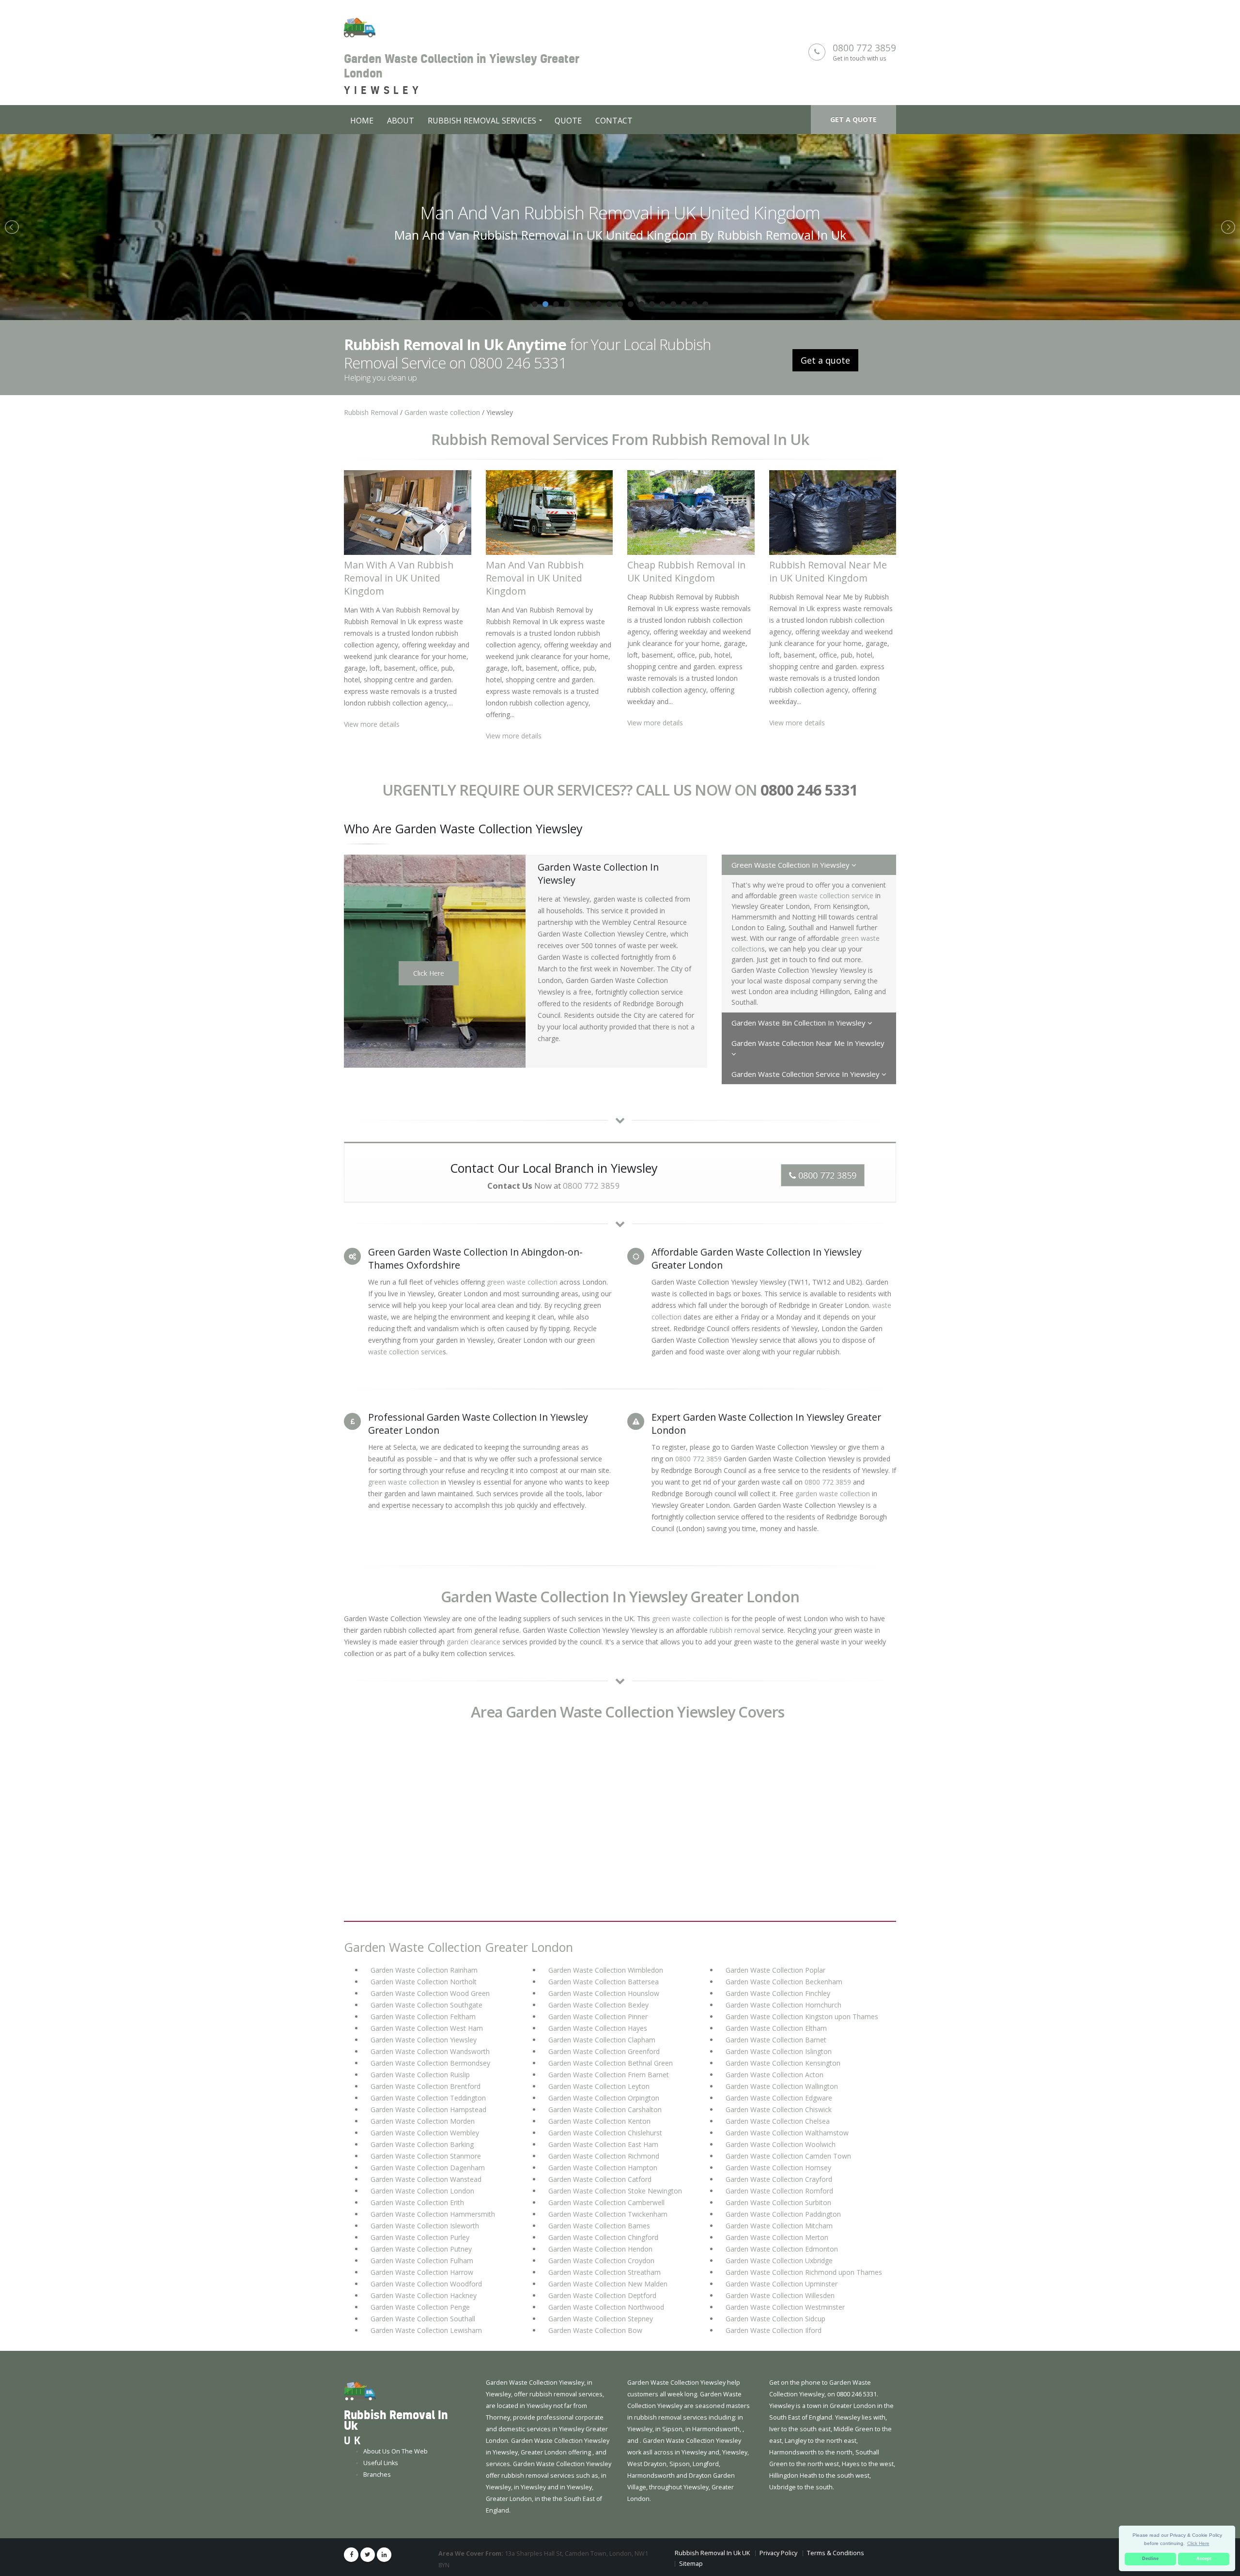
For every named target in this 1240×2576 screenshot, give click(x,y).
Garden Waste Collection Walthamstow (787, 2133)
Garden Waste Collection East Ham (603, 2144)
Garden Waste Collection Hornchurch (783, 2005)
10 (631, 304)
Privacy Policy (778, 2553)
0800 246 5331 (809, 790)
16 (695, 304)
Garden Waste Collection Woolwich (781, 2144)
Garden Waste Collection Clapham (602, 2040)
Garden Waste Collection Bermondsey (430, 2063)
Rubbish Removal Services (482, 121)
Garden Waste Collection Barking (422, 2144)
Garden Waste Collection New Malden (608, 2284)
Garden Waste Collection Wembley (425, 2133)
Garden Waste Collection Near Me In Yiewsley (808, 1043)
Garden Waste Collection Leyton (599, 2086)
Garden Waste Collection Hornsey (778, 2168)
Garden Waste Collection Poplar (775, 1970)
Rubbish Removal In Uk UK (712, 2553)
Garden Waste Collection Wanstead (426, 2179)
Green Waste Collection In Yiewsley (791, 865)
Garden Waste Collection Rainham (424, 1970)
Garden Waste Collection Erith (417, 2202)
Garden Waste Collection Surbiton (778, 2202)
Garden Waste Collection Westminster (785, 2307)
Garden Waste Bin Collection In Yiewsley (799, 1023)
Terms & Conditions (836, 2553)
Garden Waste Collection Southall (423, 2319)
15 (684, 304)
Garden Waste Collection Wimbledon (606, 1970)
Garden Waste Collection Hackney (424, 2295)
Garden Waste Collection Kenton (599, 2121)
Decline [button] (1150, 2559)
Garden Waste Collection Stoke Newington (615, 2191)
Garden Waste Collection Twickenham (608, 2214)
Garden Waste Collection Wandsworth (430, 2051)
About (401, 121)
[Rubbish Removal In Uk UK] (360, 2391)
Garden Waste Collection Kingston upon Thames (802, 2016)
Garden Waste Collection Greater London (458, 1947)
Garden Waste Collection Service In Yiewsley (806, 1074)
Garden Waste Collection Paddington (783, 2214)
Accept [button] (1204, 2559)
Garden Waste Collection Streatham (604, 2272)
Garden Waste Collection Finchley (778, 1993)
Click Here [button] (1198, 2543)
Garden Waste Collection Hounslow (604, 1993)
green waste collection (522, 1282)
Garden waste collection (442, 412)
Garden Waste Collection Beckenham (784, 1982)
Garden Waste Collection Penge (420, 2307)
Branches (377, 2475)
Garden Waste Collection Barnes (599, 2226)
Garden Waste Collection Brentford (426, 2086)
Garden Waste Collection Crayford (779, 2179)
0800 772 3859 (864, 48)
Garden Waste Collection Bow (595, 2330)
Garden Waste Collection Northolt (424, 1982)
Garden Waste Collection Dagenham (428, 2168)
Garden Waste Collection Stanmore (426, 2156)
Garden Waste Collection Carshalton (605, 2109)
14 (673, 304)
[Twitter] (368, 2555)
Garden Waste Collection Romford (779, 2191)
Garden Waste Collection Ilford (774, 2330)
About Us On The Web (395, 2451)
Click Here (429, 973)
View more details (372, 724)
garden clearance (473, 1642)
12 (652, 304)
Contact (614, 121)
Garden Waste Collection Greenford (604, 2051)
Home (362, 121)
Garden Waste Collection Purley (420, 2237)
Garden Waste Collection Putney (421, 2249)
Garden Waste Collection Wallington (782, 2086)
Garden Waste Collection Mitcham (779, 2226)
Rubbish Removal (371, 412)
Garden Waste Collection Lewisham (426, 2330)
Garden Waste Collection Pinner (598, 2016)
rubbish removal (735, 1630)
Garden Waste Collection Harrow (422, 2272)
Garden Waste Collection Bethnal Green (611, 2063)
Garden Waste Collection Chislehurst (605, 2133)
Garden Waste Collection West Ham (427, 2028)
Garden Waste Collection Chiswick (779, 2109)
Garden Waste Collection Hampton (603, 2168)
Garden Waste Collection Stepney (601, 2319)
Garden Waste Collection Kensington (783, 2063)
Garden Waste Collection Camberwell (606, 2202)
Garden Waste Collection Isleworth (425, 2226)
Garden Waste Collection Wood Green (430, 1993)
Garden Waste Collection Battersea (604, 1982)
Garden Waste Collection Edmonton (782, 2249)
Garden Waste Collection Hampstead (428, 2109)
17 (705, 304)
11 (641, 304)
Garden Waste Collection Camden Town (788, 2156)
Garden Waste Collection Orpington (604, 2098)
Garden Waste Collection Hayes (598, 2028)
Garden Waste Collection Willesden (780, 2295)
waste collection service (836, 896)
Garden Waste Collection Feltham (423, 2016)
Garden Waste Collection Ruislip (420, 2075)
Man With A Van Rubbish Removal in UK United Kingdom (399, 578)
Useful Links (381, 2463)
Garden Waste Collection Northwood (606, 2307)
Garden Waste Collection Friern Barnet (609, 2075)
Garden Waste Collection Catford (600, 2179)
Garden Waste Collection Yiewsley (424, 2040)
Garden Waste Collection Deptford (602, 2295)
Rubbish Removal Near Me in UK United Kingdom (828, 571)
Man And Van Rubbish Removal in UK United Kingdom (535, 578)
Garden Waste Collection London (422, 2191)
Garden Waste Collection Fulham (422, 2261)
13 (663, 304)
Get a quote (853, 119)
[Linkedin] (384, 2555)
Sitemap (691, 2564)
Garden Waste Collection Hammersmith (433, 2214)
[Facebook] (351, 2555)
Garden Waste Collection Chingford (603, 2237)
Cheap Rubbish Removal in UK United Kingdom (620, 213)
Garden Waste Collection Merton (777, 2237)
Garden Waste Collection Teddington (428, 2098)
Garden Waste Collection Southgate (426, 2005)
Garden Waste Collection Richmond (604, 2156)
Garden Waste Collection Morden (423, 2121)
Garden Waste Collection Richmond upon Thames (804, 2272)
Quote (568, 121)
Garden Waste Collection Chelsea (778, 2121)
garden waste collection (833, 1494)
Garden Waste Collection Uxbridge (779, 2261)
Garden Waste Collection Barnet (776, 2040)
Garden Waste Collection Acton (775, 2075)
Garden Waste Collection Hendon (600, 2249)
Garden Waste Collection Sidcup (775, 2319)
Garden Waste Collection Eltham (776, 2028)
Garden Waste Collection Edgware (779, 2098)
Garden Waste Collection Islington (779, 2051)
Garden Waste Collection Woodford (426, 2284)
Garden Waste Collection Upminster (782, 2284)
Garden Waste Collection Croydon (601, 2261)
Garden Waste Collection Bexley (598, 2005)
